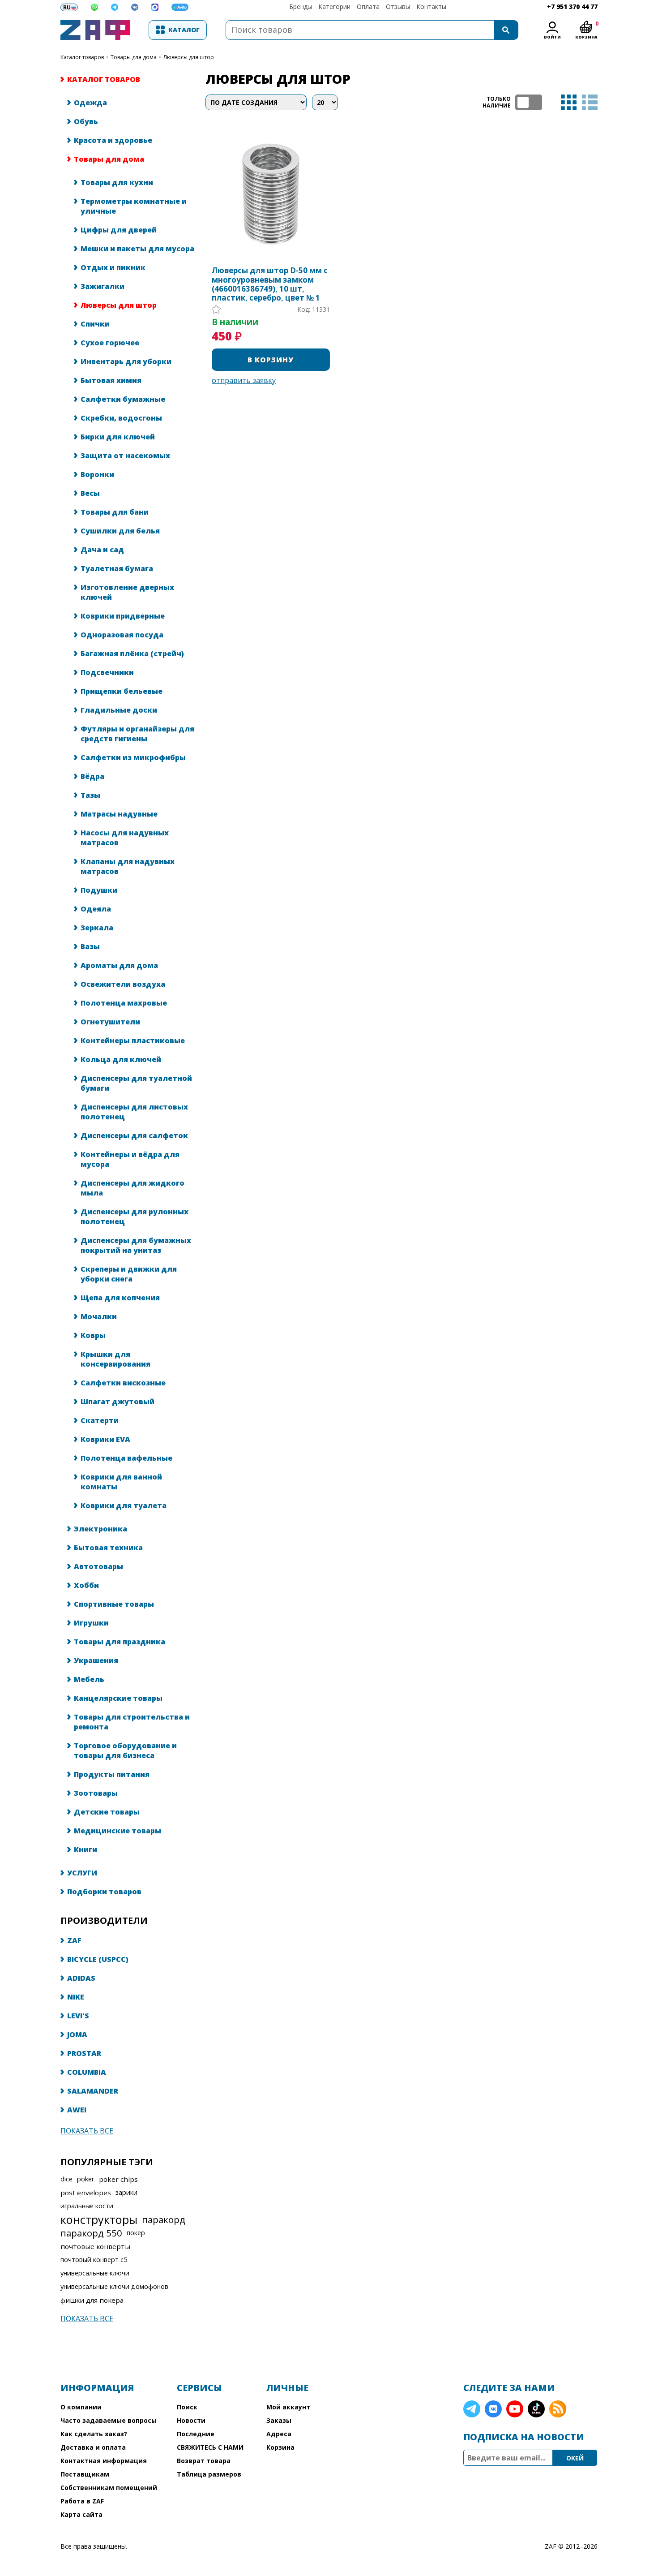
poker (86, 2179)
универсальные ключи (95, 2273)
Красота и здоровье (113, 140)
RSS (558, 2409)
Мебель (89, 1679)
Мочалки (99, 1316)
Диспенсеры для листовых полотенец (134, 1112)
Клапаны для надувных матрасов (128, 866)
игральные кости (87, 2206)
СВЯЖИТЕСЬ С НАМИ (210, 2447)
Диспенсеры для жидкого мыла (132, 1188)
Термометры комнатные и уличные (134, 206)
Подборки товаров (104, 1892)
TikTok (536, 2409)
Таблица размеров (209, 2474)
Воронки (97, 474)
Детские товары (107, 1812)
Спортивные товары (114, 1604)
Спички (95, 324)
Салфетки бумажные (123, 399)
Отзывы (398, 6)
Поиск (187, 2407)
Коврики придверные (123, 616)
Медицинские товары (117, 1831)
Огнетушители (110, 1022)
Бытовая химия (111, 380)
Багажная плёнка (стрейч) (132, 654)
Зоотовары (96, 1793)
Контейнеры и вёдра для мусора (130, 1159)
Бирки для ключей (118, 437)
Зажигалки (103, 286)
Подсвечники (107, 672)
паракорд (164, 2219)
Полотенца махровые (124, 1003)
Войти (552, 37)
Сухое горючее (110, 343)
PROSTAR (84, 2053)
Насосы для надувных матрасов (125, 838)
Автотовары (98, 1566)
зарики (126, 2192)
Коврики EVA (105, 1439)
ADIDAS (81, 1978)
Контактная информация (104, 2461)
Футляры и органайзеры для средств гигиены (137, 734)
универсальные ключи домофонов (114, 2286)
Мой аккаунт (288, 2407)
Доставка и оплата (93, 2447)
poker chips (118, 2179)
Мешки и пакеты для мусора (137, 249)
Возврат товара (204, 2461)
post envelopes (86, 2193)
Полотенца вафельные (126, 1458)
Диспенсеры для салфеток (134, 1135)
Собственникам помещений (109, 2488)
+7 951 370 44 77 (572, 6)
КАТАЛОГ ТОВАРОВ (82, 57)
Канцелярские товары (118, 1698)
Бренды (301, 6)
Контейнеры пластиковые (133, 1041)
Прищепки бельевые (122, 691)
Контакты (431, 6)
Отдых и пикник (113, 267)
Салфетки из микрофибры (133, 757)
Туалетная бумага (117, 568)
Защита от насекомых (125, 456)
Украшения (96, 1660)
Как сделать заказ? (94, 2434)
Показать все (87, 2131)
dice (66, 2179)
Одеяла (96, 909)
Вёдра (92, 776)
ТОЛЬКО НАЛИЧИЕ (529, 102)
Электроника (100, 1529)
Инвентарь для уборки (126, 361)
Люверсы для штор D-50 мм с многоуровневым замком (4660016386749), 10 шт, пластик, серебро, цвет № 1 (270, 284)
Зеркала (97, 928)
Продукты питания (112, 1774)
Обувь (86, 121)
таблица (569, 102)
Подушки (99, 890)
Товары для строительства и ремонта (132, 1722)
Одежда (90, 103)
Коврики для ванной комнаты (121, 1482)
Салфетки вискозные (123, 1383)
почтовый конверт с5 (94, 2260)
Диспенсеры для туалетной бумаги (136, 1083)
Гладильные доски (119, 710)
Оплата (368, 6)
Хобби (86, 1585)
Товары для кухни (117, 182)
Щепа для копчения (120, 1298)
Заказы (279, 2420)
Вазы (90, 946)
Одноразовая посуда (122, 635)
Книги (85, 1849)
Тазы (90, 795)
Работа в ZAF (82, 2501)
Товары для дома (134, 57)
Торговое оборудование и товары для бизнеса (125, 1750)
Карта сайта (81, 2514)
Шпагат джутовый (117, 1402)
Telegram (472, 2409)
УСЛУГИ (82, 1873)
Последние (196, 2434)
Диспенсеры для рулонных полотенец (135, 1217)
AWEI (77, 2110)
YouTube (515, 2409)
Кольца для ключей (121, 1059)
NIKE (76, 1997)
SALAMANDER (93, 2091)
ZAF (74, 1940)
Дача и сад (102, 550)
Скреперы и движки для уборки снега (129, 1274)
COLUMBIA (87, 2072)
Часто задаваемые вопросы (109, 2420)
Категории (334, 6)
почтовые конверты (95, 2246)
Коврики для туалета (124, 1505)
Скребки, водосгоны (121, 418)
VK (493, 2409)
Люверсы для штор (119, 305)
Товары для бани (115, 512)
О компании (81, 2407)
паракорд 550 (91, 2233)
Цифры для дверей (119, 230)
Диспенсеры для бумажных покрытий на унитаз (136, 1245)
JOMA (77, 2034)
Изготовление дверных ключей (127, 592)
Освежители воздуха (123, 984)
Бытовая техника (108, 1548)
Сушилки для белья (120, 531)
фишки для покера (92, 2300)
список (590, 102)
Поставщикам (85, 2474)
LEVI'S (78, 2016)
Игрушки (91, 1623)
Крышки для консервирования (115, 1359)
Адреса (279, 2434)
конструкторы (99, 2219)
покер (136, 2233)
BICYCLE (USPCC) (98, 1959)
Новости (191, 2420)
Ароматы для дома (119, 965)
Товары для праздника (120, 1642)
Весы (90, 493)
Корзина (280, 2447)
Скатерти (100, 1420)
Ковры (93, 1335)
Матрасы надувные (119, 814)
